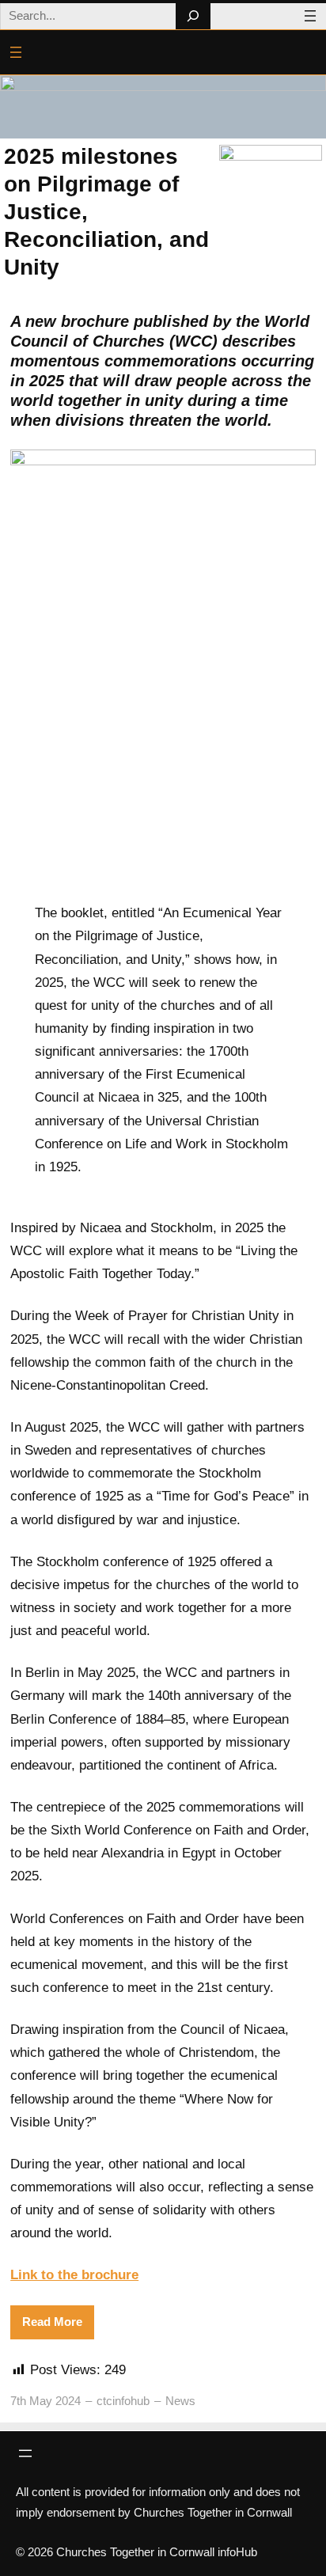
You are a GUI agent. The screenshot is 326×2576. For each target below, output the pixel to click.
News (180, 2401)
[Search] (193, 16)
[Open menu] (310, 16)
